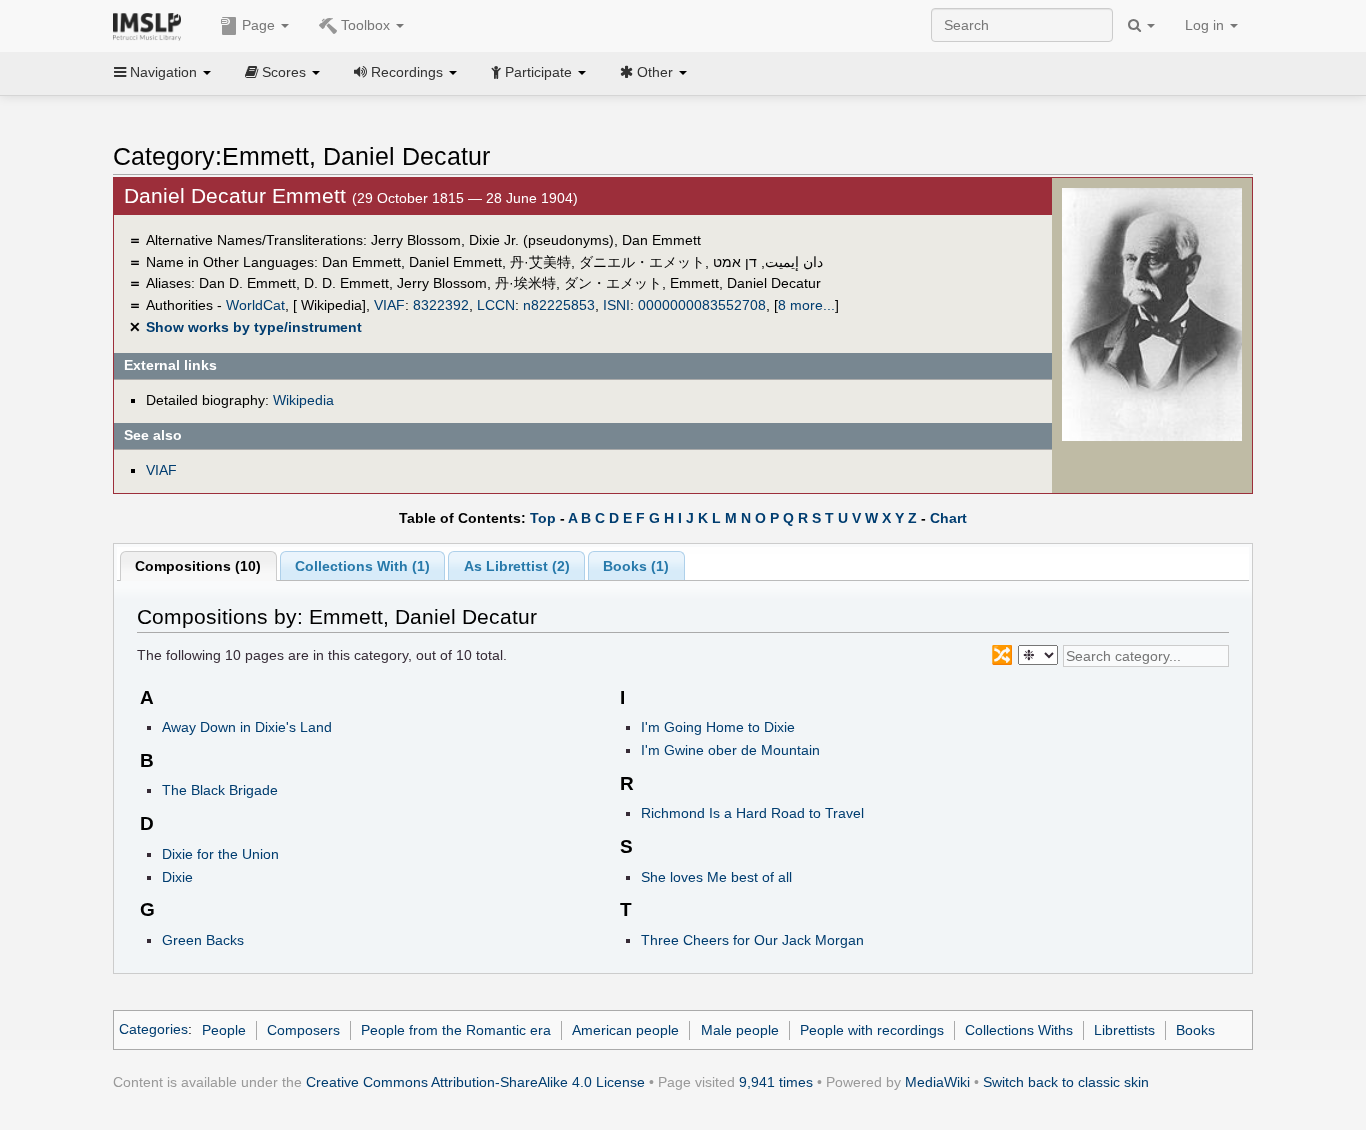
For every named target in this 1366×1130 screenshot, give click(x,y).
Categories (153, 1030)
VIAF (389, 305)
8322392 (441, 305)
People (224, 1030)
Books (1195, 1030)
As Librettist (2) (517, 566)
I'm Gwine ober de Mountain (730, 750)
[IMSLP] (151, 25)
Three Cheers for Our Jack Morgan (752, 940)
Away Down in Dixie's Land (247, 727)
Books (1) (636, 566)
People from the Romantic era (456, 1030)
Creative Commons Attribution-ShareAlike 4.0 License (475, 1082)
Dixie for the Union (220, 854)
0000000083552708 (702, 305)
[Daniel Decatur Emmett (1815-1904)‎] (1152, 314)
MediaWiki (937, 1082)
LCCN (496, 305)
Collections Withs (1019, 1030)
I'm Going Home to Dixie (718, 727)
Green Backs (203, 940)
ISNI (616, 305)
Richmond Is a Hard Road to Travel (752, 813)
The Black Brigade (220, 790)
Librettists (1124, 1030)
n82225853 (559, 305)
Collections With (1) (362, 566)
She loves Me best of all (716, 877)
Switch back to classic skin (1066, 1082)
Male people (740, 1030)
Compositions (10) (198, 566)
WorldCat (255, 305)
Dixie (177, 877)
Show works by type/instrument (254, 327)
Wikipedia (303, 400)
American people (625, 1030)
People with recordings (872, 1030)
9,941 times (776, 1082)
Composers (303, 1030)
